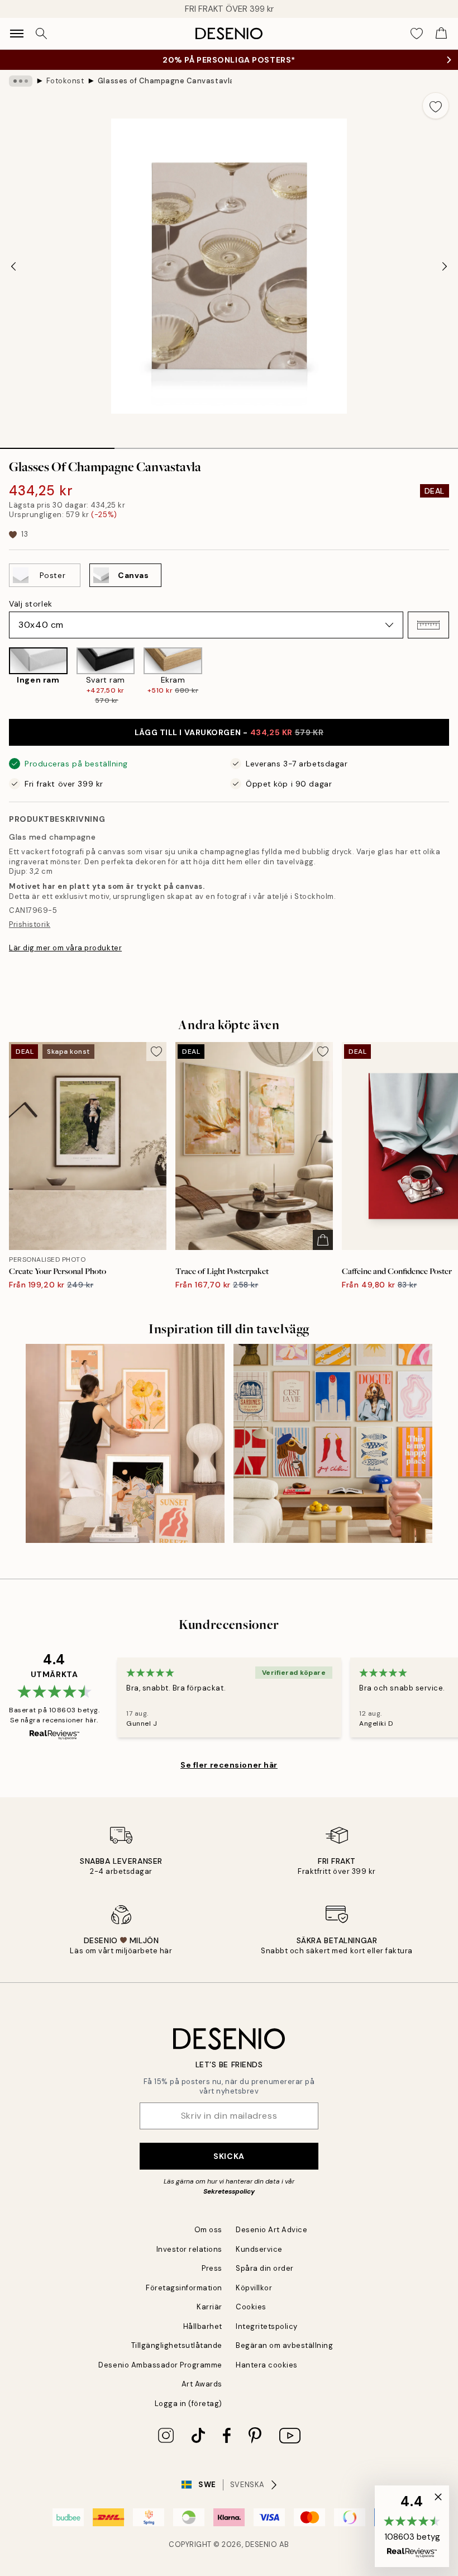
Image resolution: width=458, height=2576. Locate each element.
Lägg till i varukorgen (229, 732)
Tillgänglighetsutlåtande (177, 2345)
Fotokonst (65, 81)
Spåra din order (265, 2268)
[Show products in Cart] (441, 34)
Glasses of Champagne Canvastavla (165, 81)
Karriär (209, 2307)
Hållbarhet (203, 2326)
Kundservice (259, 2249)
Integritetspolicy (267, 2326)
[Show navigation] (17, 34)
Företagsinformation (184, 2288)
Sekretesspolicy (229, 2191)
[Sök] (41, 34)
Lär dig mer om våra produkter (65, 948)
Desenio (261, 2544)
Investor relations (189, 2249)
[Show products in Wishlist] (417, 34)
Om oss (208, 2230)
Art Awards (202, 2384)
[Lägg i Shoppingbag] (323, 1240)
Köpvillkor (254, 2288)
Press (212, 2268)
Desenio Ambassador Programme (160, 2365)
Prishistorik (30, 924)
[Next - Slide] (445, 266)
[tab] (57, 444)
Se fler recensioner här (229, 1765)
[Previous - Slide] (13, 266)
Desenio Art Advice (271, 2230)
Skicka (229, 2156)
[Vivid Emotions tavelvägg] (333, 1443)
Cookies (251, 2307)
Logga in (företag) (189, 2404)
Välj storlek (31, 604)
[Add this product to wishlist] (436, 106)
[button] (428, 625)
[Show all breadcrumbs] (21, 81)
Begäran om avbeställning (284, 2345)
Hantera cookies (267, 2365)
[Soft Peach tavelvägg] (125, 1443)
